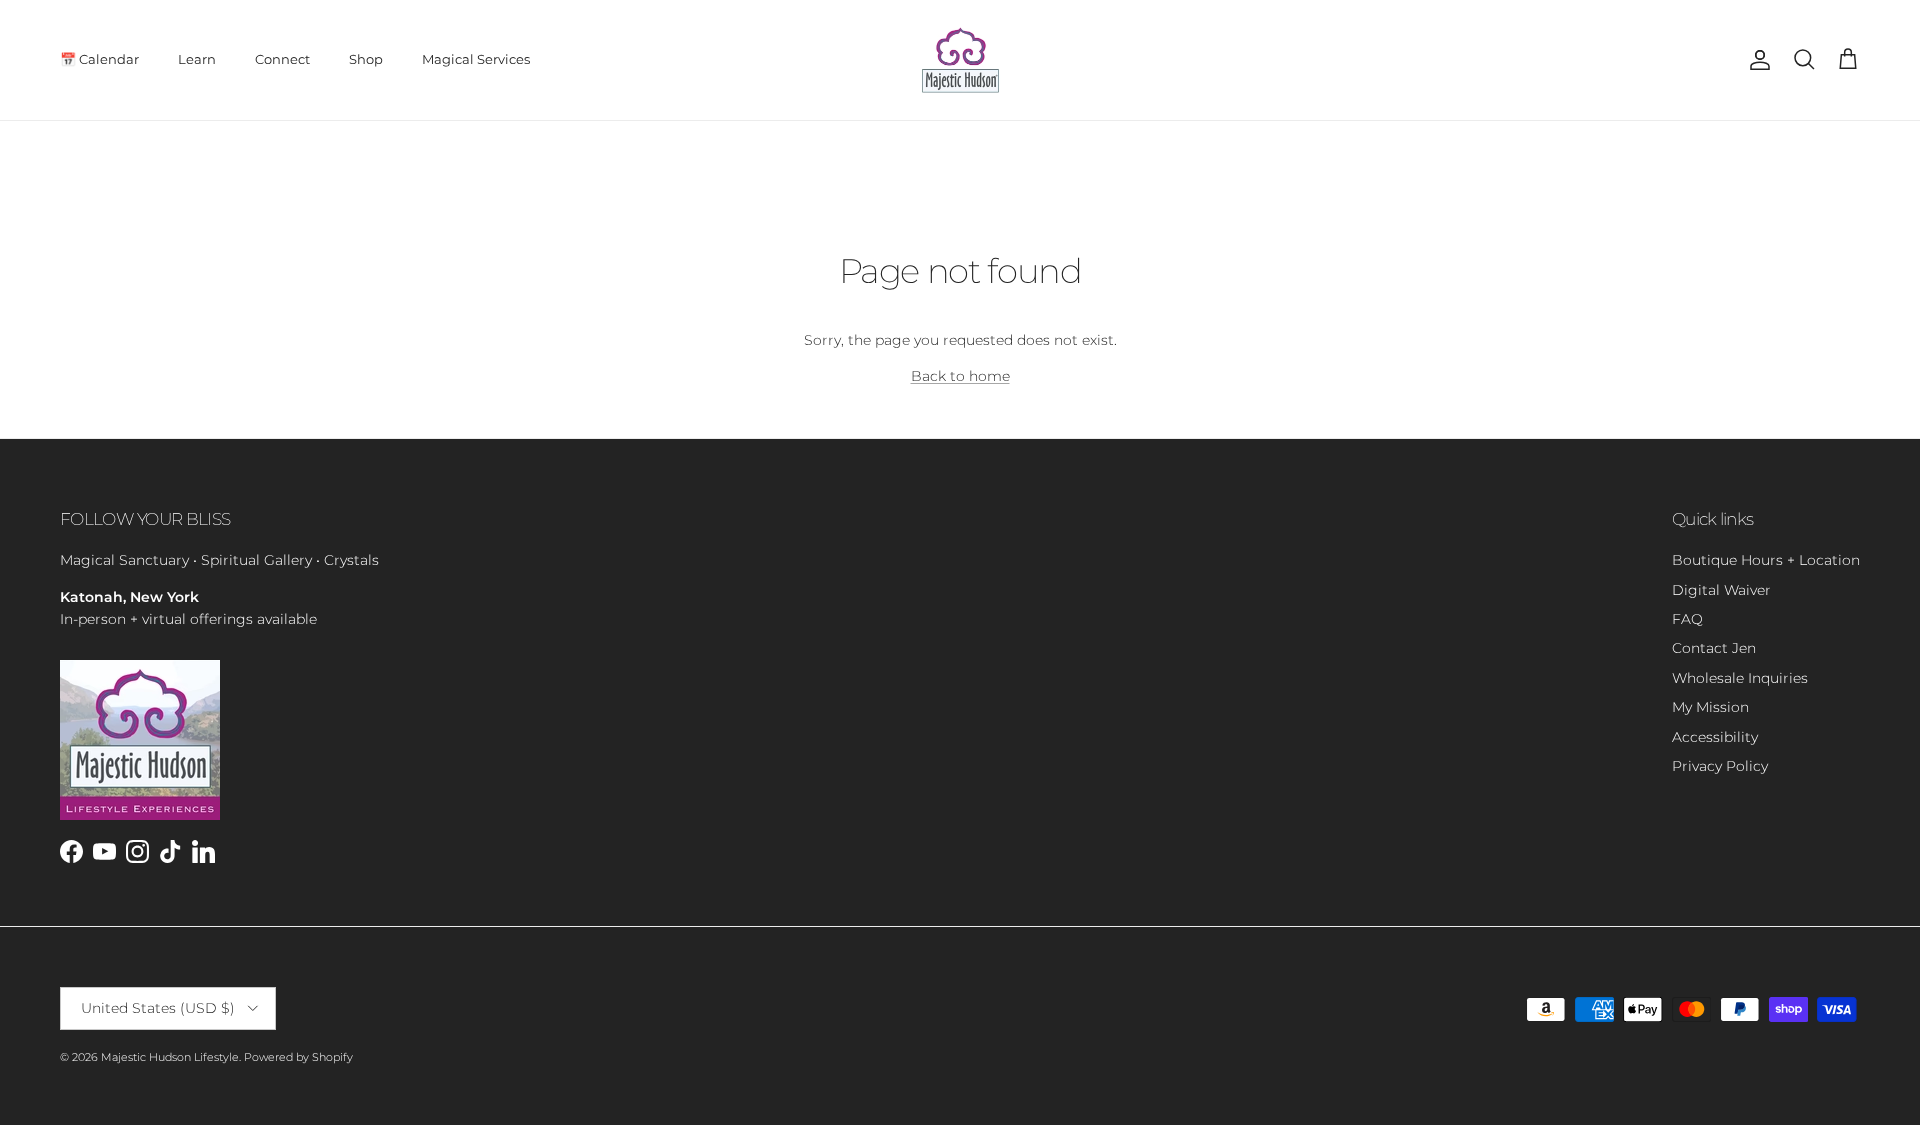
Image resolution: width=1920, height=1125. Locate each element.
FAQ (1687, 619)
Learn (197, 59)
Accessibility (1715, 737)
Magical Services (476, 59)
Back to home (960, 376)
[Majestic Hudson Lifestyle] (960, 60)
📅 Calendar (99, 59)
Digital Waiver (1721, 590)
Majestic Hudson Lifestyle (170, 1057)
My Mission (1710, 707)
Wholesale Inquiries (1740, 678)
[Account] (1756, 60)
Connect (282, 59)
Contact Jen (1714, 648)
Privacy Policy (1720, 766)
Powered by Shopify (298, 1057)
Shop (366, 59)
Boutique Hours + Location (1766, 560)
